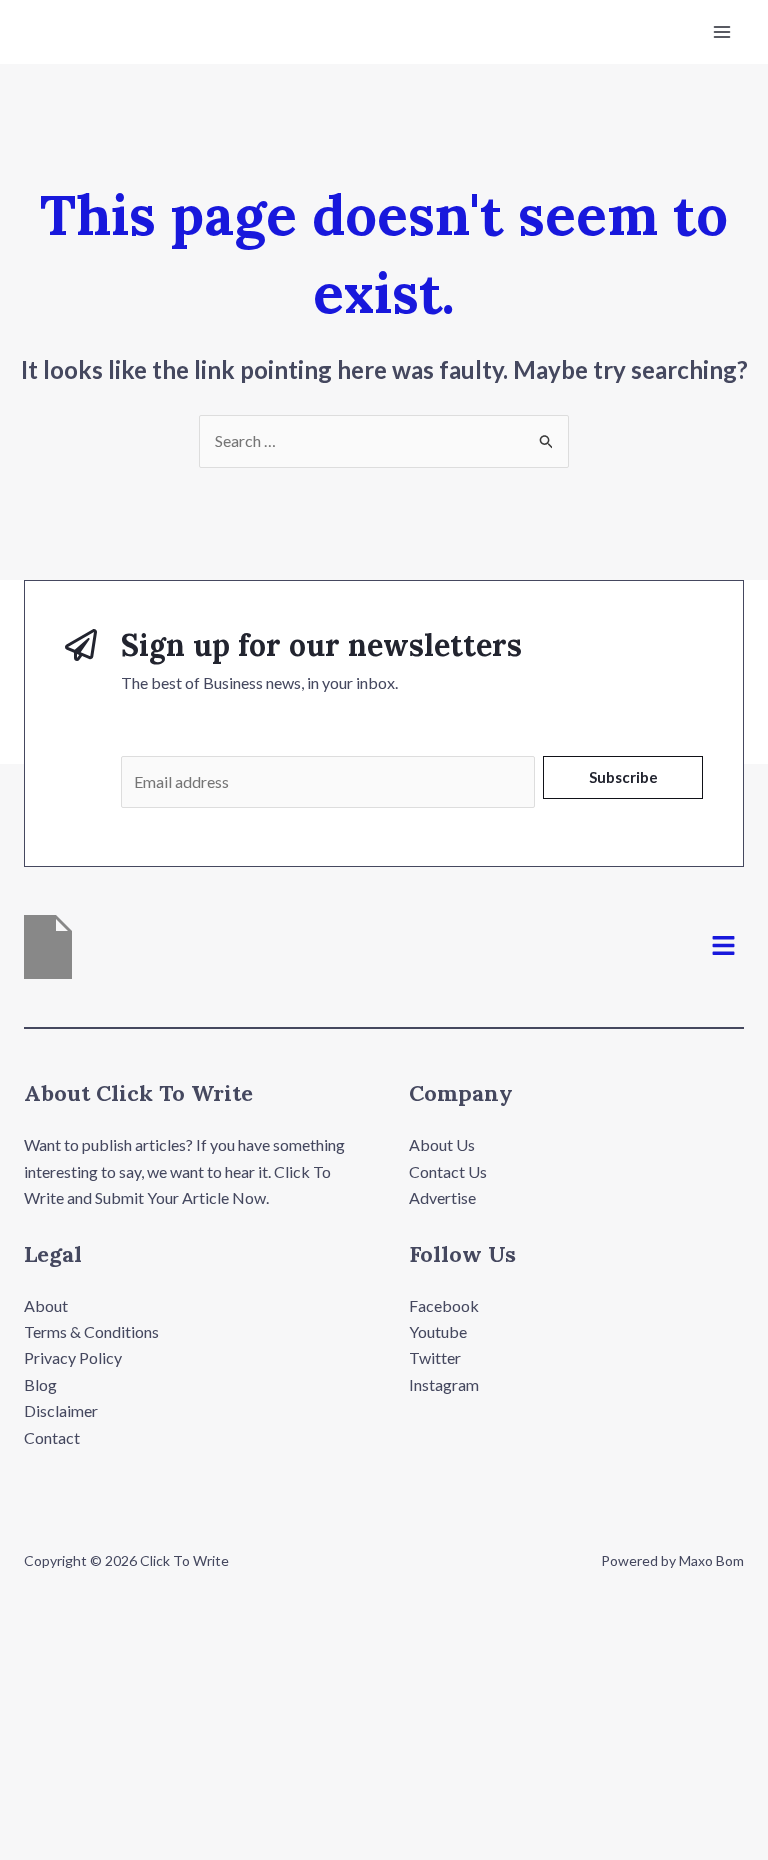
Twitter (435, 1357)
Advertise (442, 1197)
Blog (40, 1384)
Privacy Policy (73, 1357)
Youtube (438, 1331)
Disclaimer (61, 1410)
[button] (724, 947)
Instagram (444, 1384)
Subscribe (623, 777)
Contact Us (448, 1171)
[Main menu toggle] (722, 32)
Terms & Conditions (91, 1331)
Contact (52, 1437)
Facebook (444, 1305)
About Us (442, 1144)
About (46, 1305)
